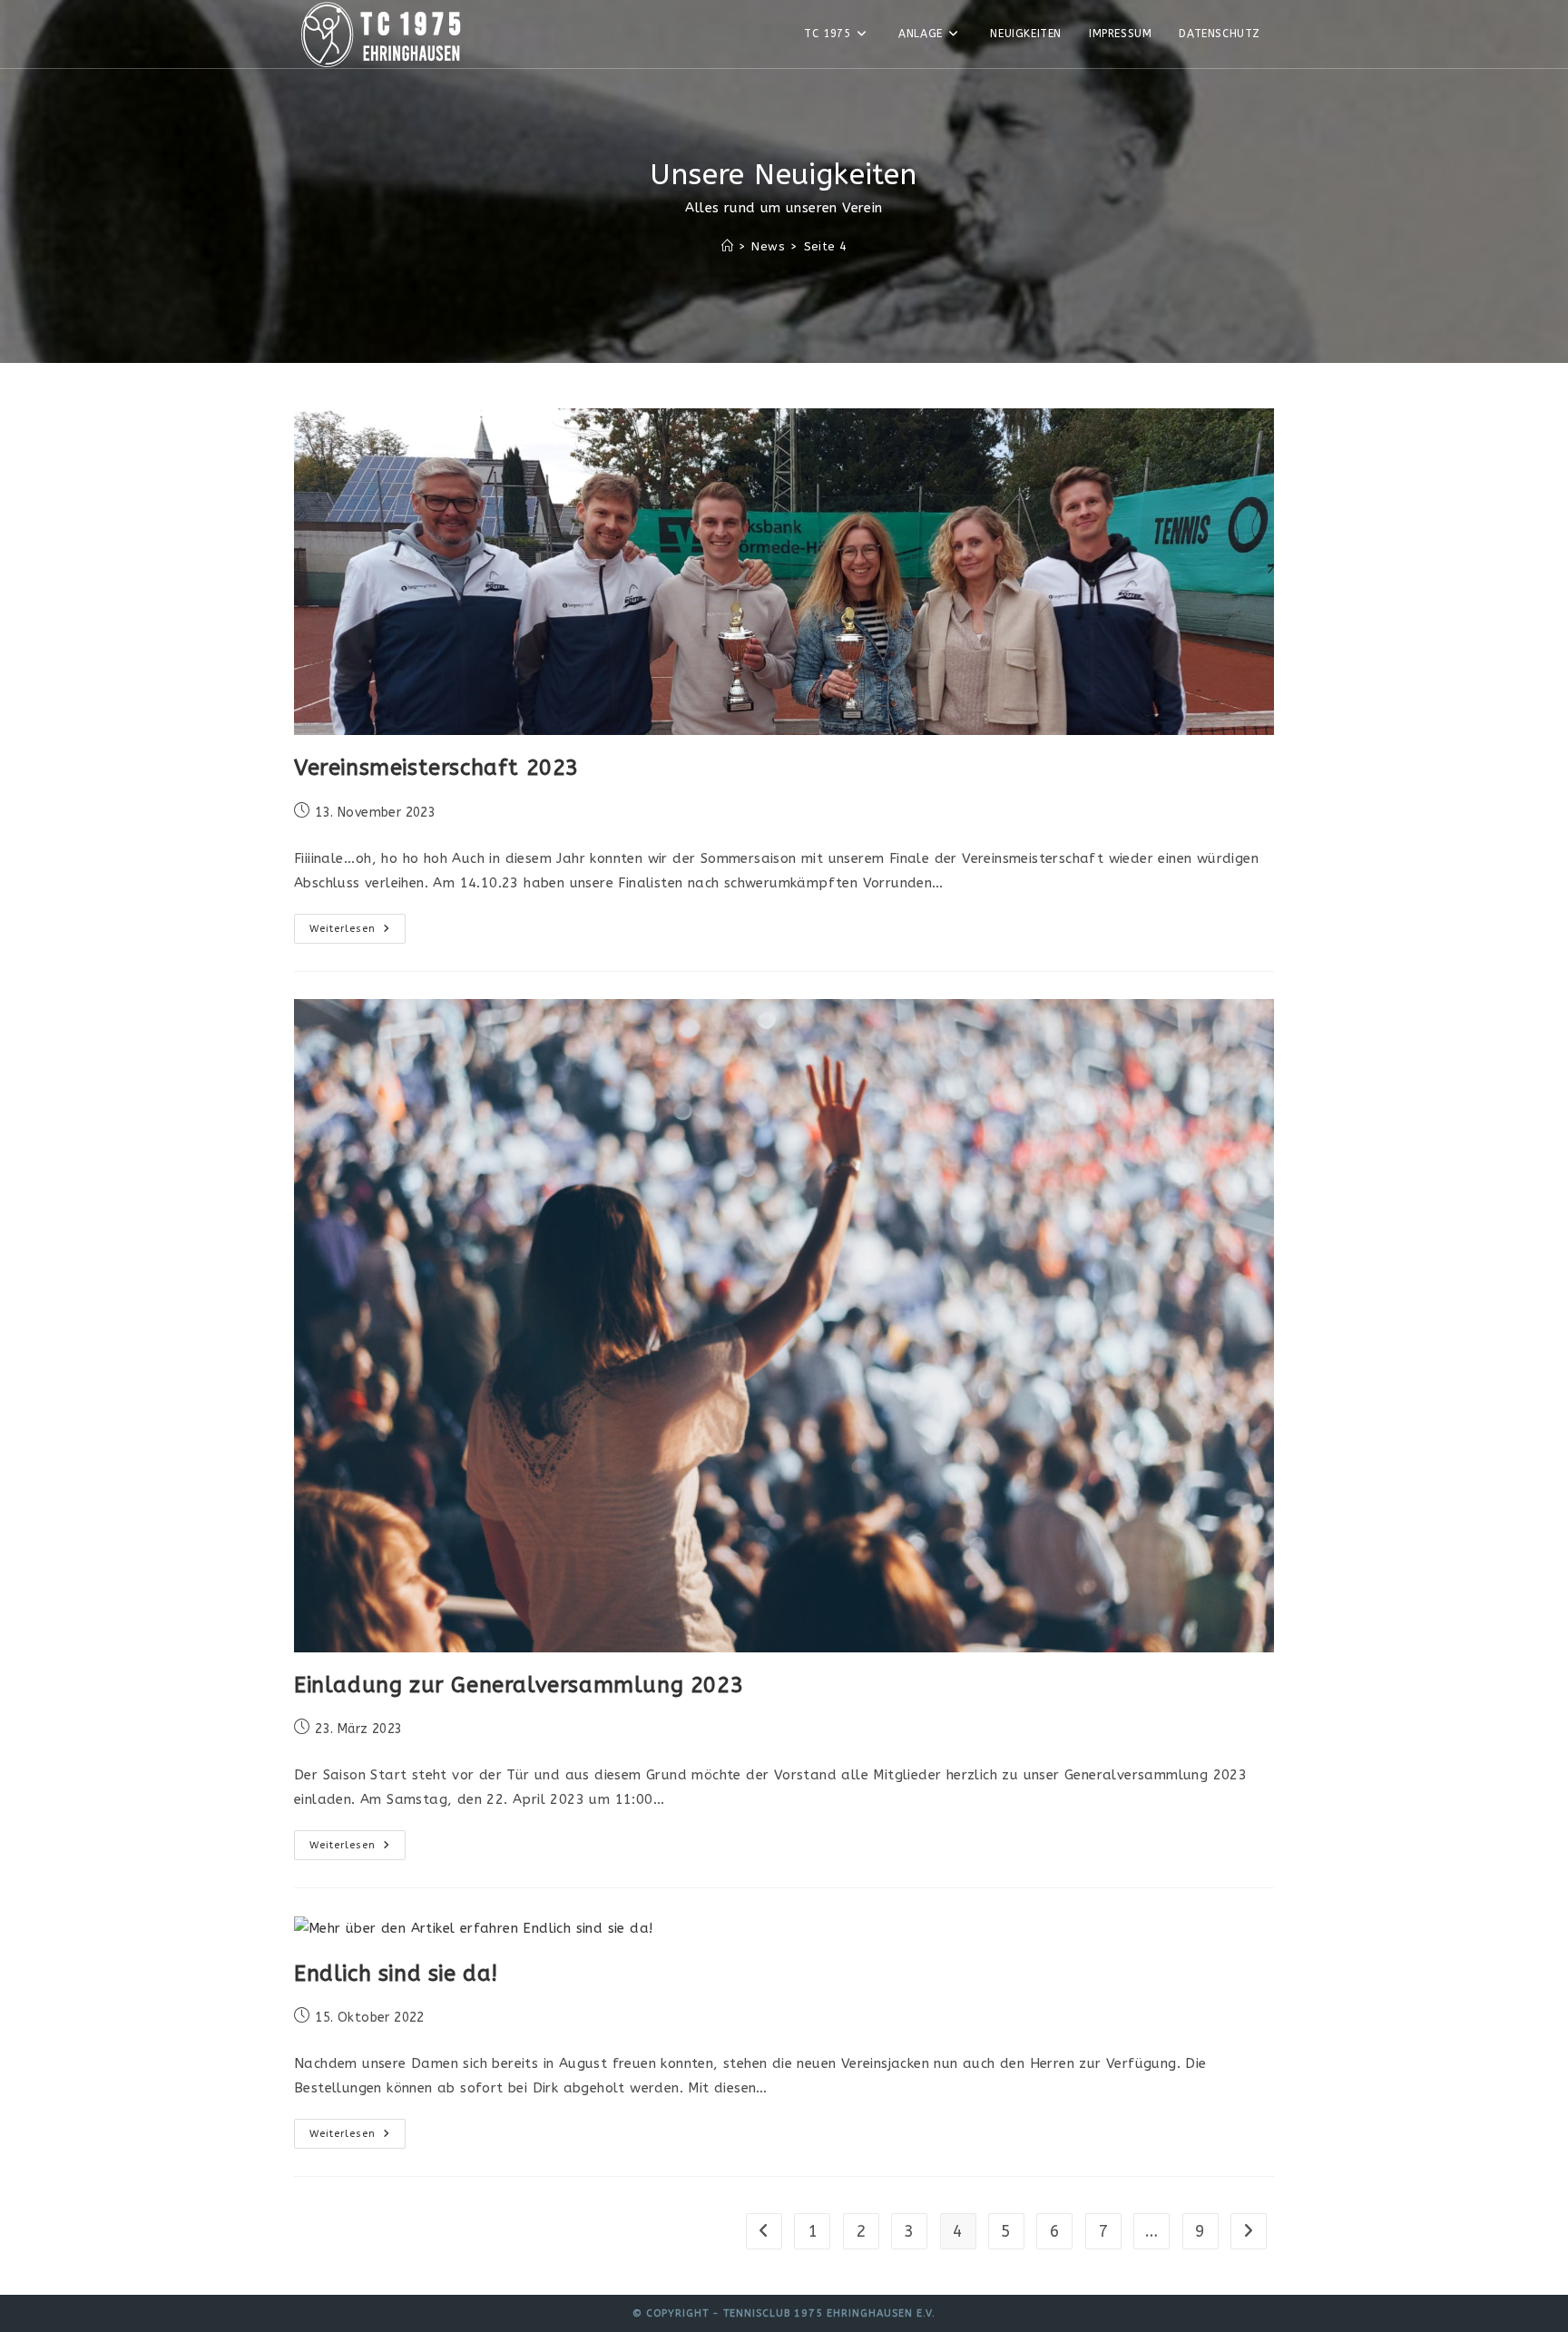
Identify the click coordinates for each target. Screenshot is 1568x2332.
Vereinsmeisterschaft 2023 (436, 768)
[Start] (727, 246)
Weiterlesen (358, 932)
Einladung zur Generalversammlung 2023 (519, 1685)
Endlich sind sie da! (396, 1974)
